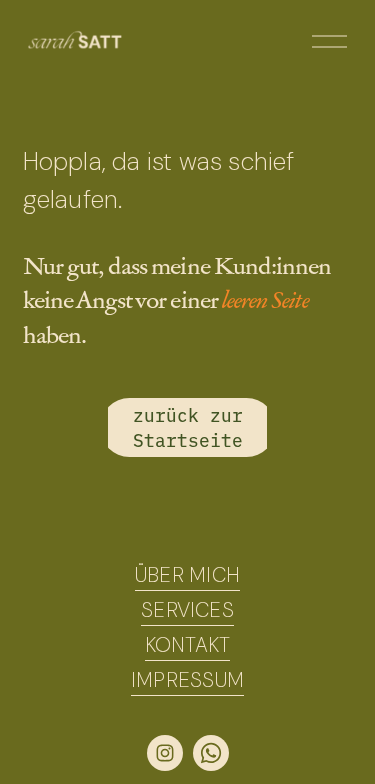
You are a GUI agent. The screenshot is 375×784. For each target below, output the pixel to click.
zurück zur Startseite (188, 427)
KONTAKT (187, 645)
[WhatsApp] (211, 753)
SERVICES (187, 610)
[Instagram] (165, 753)
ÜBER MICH (187, 575)
